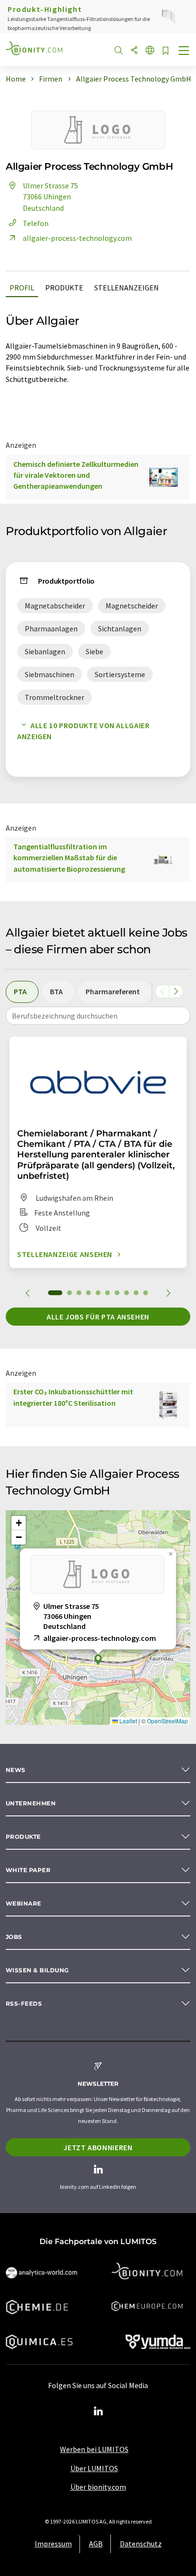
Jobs (14, 1937)
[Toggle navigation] (184, 52)
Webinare (24, 1903)
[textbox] (98, 1016)
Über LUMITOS (94, 2468)
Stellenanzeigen (127, 288)
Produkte (64, 288)
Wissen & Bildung (37, 1970)
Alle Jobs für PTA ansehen (98, 1317)
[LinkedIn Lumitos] (98, 2411)
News (16, 1770)
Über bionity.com (98, 2487)
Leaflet (127, 1721)
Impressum (53, 2544)
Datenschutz (141, 2544)
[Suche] (118, 51)
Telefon (36, 223)
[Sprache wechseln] (150, 51)
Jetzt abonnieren (98, 2147)
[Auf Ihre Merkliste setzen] (166, 51)
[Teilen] (134, 51)
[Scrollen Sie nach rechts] (176, 991)
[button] (98, 1660)
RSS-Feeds (24, 2004)
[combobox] (98, 1016)
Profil (22, 288)
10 (146, 1293)
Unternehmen (31, 1803)
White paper (28, 1870)
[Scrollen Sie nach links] (162, 991)
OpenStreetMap (167, 1721)
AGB (96, 2544)
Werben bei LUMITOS (94, 2449)
